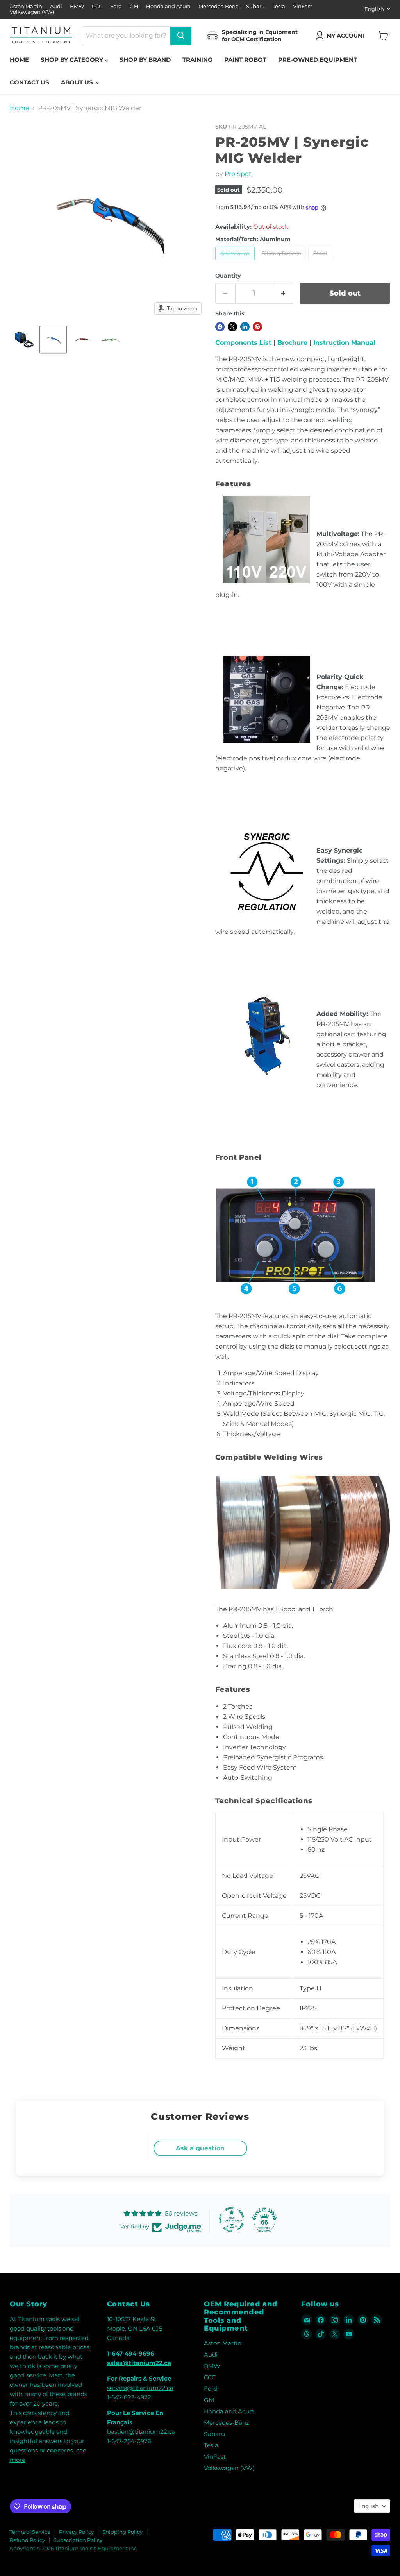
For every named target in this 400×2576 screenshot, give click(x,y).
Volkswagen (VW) (32, 12)
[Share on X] (232, 327)
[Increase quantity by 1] (283, 293)
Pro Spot (238, 174)
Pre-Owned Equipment (318, 60)
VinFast (303, 6)
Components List (243, 343)
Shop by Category (73, 60)
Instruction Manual (344, 343)
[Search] (181, 36)
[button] (342, 36)
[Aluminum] (236, 262)
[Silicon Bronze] (282, 262)
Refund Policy (27, 2540)
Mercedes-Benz (218, 6)
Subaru (255, 6)
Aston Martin (26, 6)
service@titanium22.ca (140, 2388)
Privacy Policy (76, 2532)
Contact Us (29, 82)
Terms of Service (30, 2532)
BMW (77, 6)
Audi (56, 6)
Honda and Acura (168, 6)
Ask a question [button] (200, 2148)
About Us (78, 82)
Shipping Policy (122, 2532)
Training (197, 60)
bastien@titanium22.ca (141, 2432)
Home (19, 60)
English (374, 9)
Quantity (228, 276)
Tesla (279, 6)
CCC (97, 6)
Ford (116, 6)
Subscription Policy (78, 2540)
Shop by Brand (145, 60)
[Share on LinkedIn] (245, 327)
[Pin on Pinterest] (257, 327)
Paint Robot (245, 60)
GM (134, 6)
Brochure (292, 343)
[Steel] (321, 262)
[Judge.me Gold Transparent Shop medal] (232, 2220)
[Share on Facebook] (220, 327)
